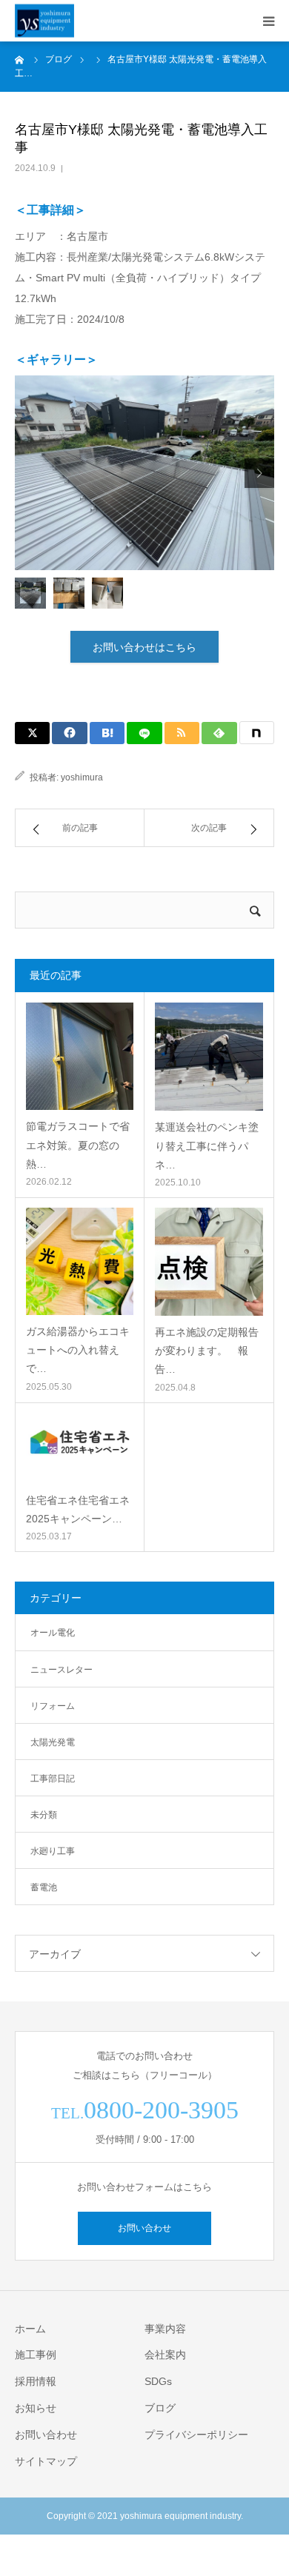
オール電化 (53, 1633)
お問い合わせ (144, 2228)
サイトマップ (46, 2461)
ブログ (160, 2408)
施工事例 (36, 2355)
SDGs (158, 2381)
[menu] (268, 21)
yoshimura (82, 777)
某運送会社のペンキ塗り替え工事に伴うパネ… (207, 1145)
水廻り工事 (53, 1851)
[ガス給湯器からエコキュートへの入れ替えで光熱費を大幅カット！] (80, 1261)
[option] (144, 473)
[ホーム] (20, 59)
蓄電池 (44, 1887)
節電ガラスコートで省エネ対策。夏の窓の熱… (78, 1145)
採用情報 (36, 2381)
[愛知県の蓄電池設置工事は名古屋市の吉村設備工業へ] (44, 21)
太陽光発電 (53, 1742)
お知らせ (36, 2408)
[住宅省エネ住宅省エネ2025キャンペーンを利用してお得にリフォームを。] (80, 1448)
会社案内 (165, 2355)
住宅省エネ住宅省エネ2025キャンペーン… (78, 1509)
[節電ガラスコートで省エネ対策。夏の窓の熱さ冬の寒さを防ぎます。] (80, 1056)
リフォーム (53, 1706)
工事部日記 (53, 1779)
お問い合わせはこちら (144, 647)
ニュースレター (62, 1670)
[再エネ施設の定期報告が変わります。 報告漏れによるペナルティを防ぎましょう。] (209, 1262)
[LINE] (144, 733)
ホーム (30, 2329)
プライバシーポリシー (196, 2435)
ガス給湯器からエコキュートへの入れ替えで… (78, 1350)
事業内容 (165, 2329)
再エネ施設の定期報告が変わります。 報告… (207, 1351)
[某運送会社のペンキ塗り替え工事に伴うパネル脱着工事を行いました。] (209, 1057)
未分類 (44, 1815)
